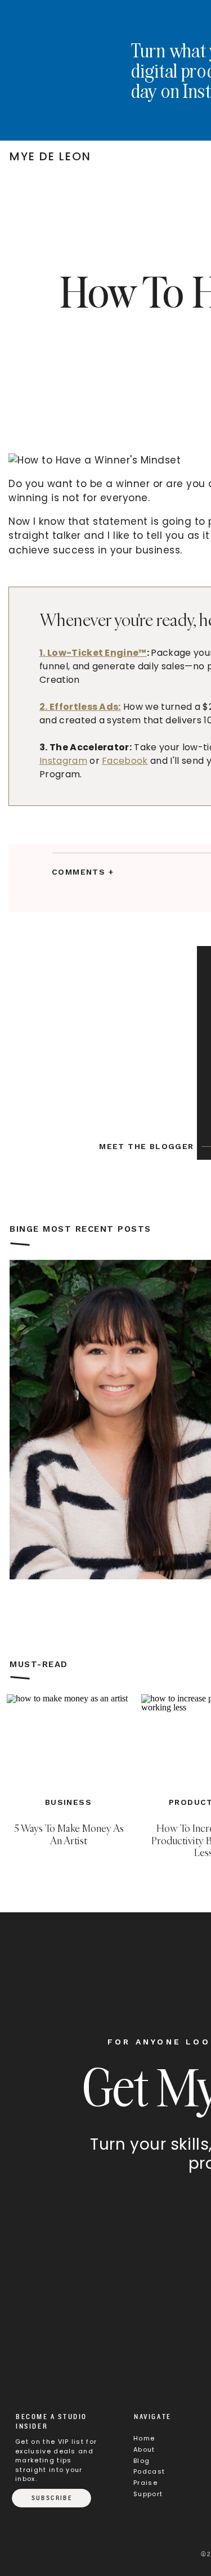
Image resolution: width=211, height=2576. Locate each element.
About (144, 2449)
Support (148, 2494)
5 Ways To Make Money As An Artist (69, 1834)
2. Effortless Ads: (80, 707)
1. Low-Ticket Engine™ (93, 653)
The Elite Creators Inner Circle (84, 1687)
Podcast (149, 2471)
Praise (145, 2483)
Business (68, 1802)
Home (144, 2438)
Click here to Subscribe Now (102, 1610)
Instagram (63, 761)
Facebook (125, 761)
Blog (142, 2461)
